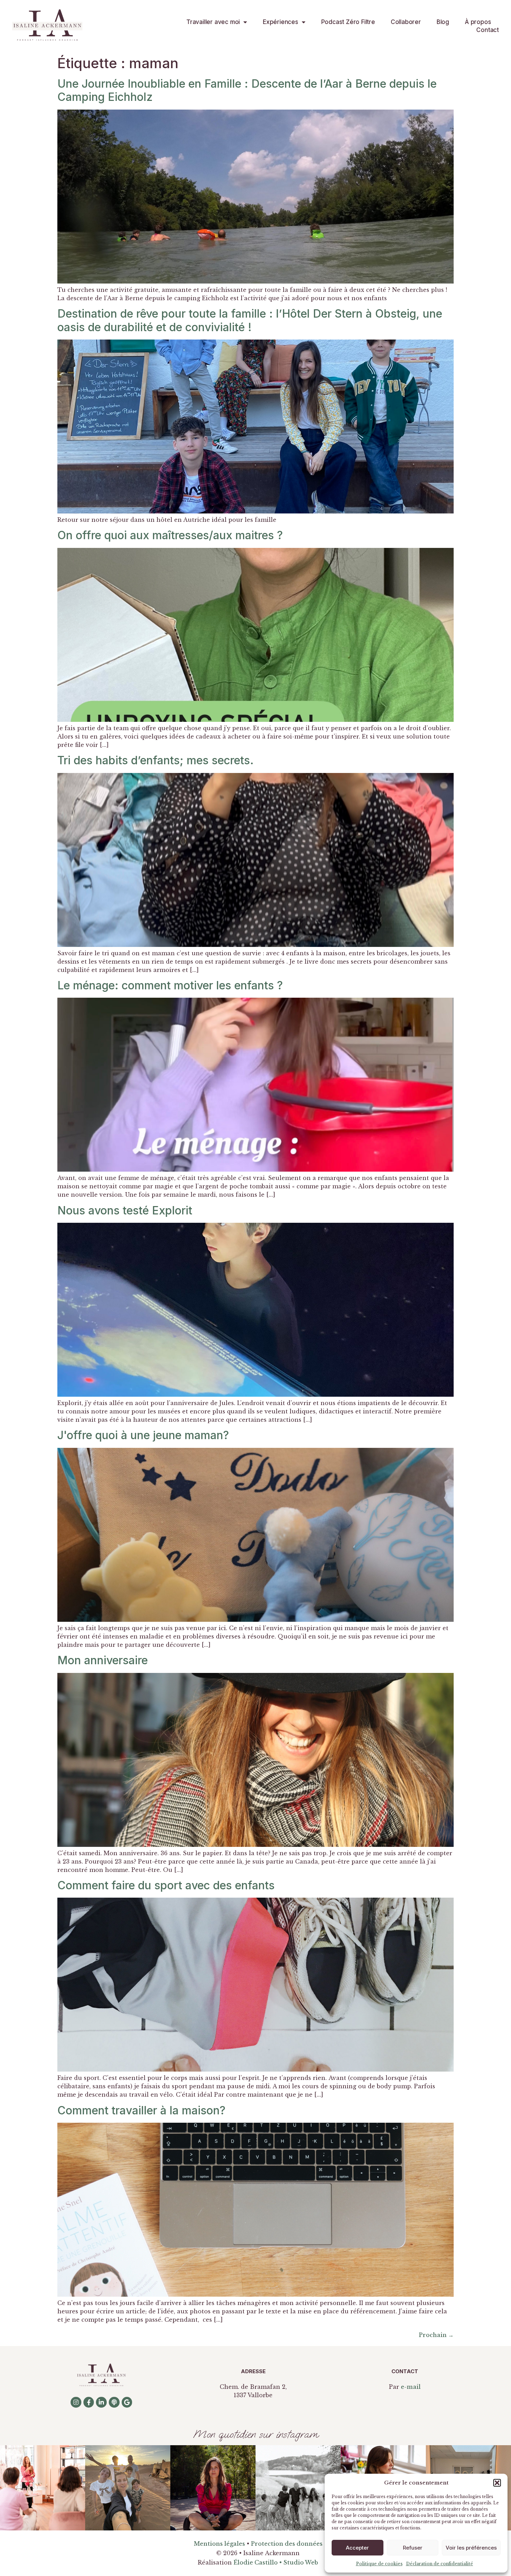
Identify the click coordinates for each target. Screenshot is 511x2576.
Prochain (436, 2335)
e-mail (411, 2387)
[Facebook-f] (89, 2402)
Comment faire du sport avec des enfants (166, 1885)
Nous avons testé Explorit (125, 1210)
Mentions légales (219, 2544)
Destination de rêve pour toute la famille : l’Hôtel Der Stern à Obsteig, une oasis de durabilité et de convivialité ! (250, 320)
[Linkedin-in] (101, 2402)
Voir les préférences (471, 2548)
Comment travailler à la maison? (141, 2110)
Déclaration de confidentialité (440, 2564)
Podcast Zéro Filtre (348, 22)
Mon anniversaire (103, 1660)
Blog (443, 22)
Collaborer (406, 22)
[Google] (127, 2402)
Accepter (357, 2548)
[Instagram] (76, 2402)
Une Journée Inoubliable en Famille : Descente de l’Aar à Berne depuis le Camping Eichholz (247, 90)
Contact (488, 30)
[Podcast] (114, 2402)
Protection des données (287, 2544)
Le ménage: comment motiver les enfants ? (170, 985)
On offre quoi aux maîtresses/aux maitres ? (170, 535)
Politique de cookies (379, 2564)
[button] (497, 2483)
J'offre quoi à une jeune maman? (143, 1435)
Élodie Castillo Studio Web (276, 2562)
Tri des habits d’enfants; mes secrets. (156, 760)
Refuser (413, 2548)
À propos (478, 22)
